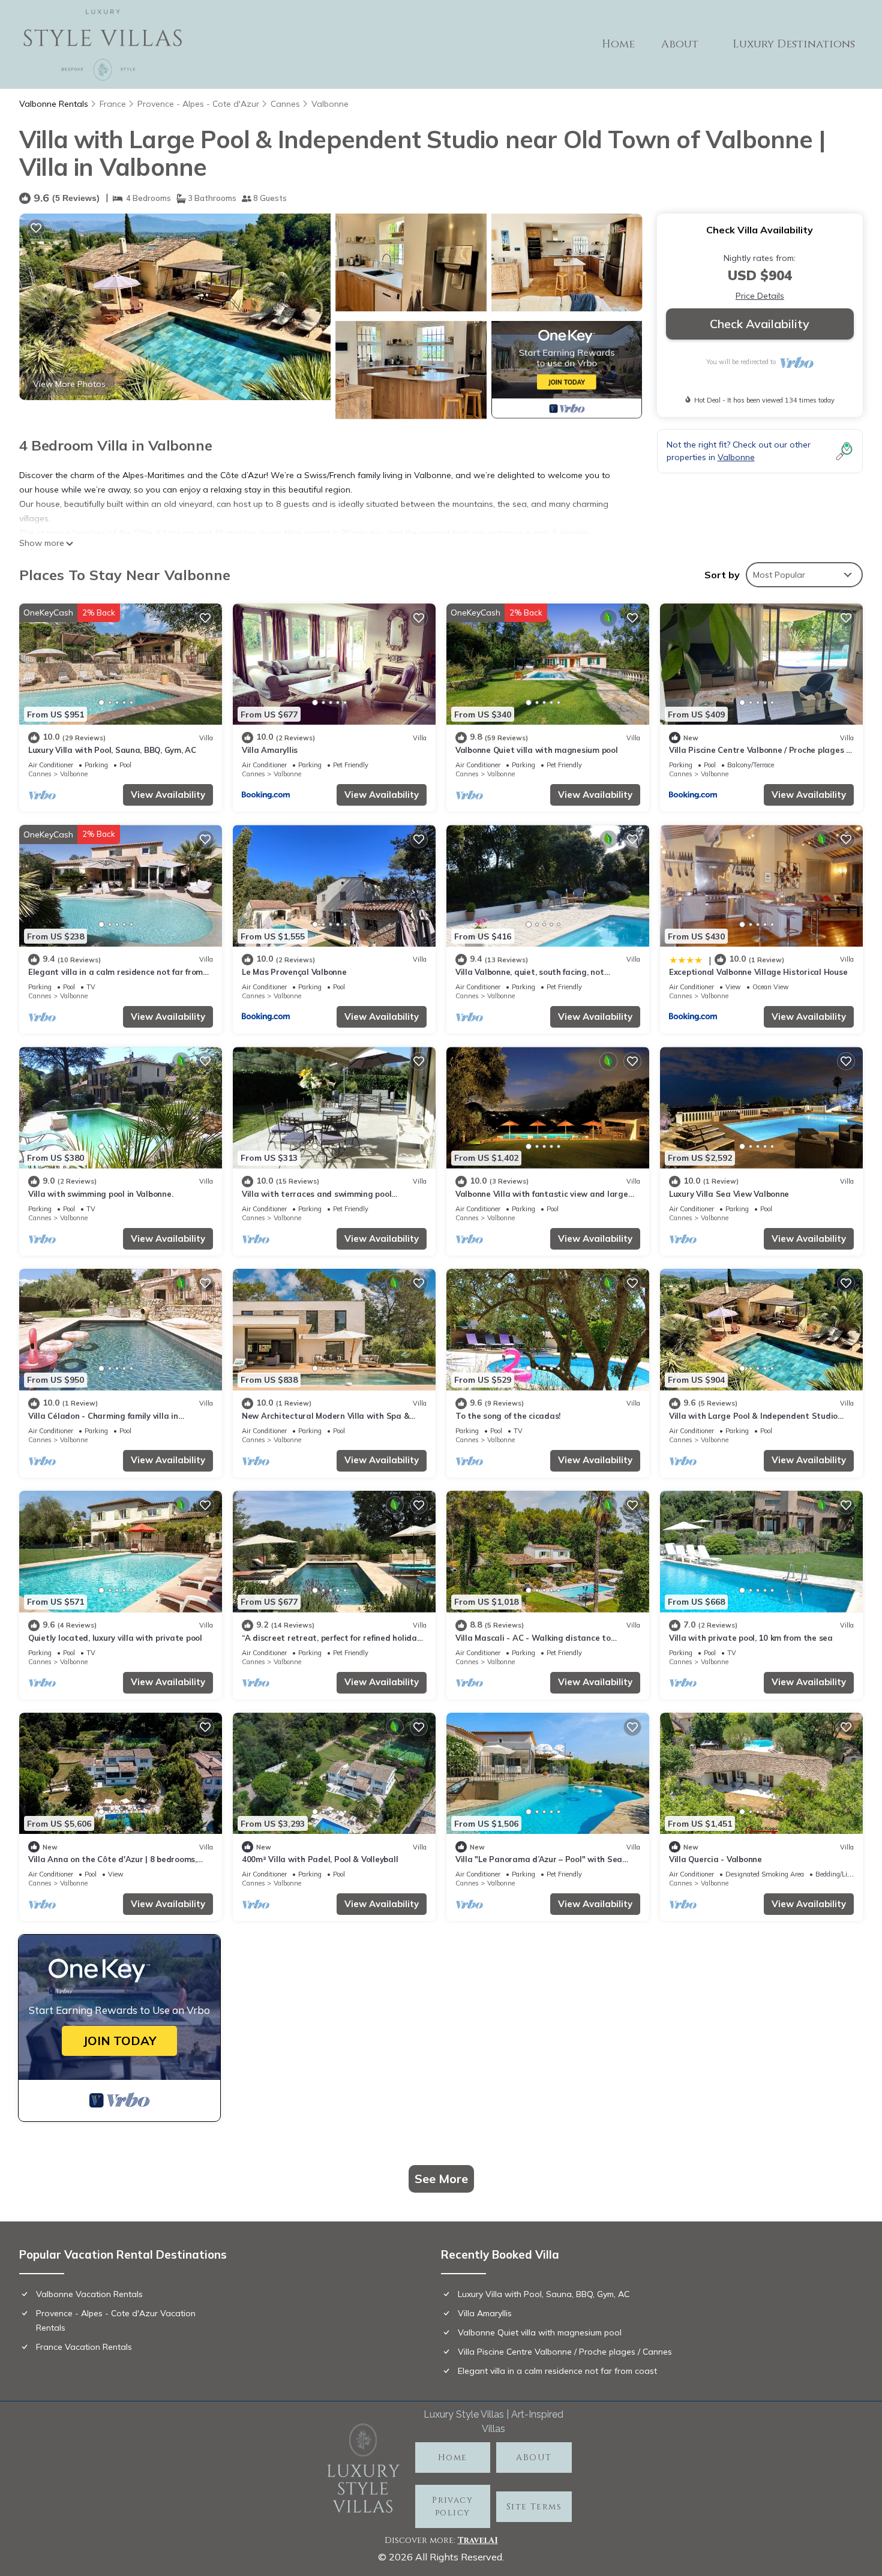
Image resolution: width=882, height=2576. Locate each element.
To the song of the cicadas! (508, 1416)
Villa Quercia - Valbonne (715, 1859)
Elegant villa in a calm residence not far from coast (557, 2371)
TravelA (476, 2540)
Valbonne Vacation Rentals (89, 2294)
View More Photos (69, 384)
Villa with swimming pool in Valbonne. (100, 1194)
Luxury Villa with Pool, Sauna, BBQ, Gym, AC (112, 750)
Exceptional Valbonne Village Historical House (758, 972)
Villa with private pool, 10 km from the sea (751, 1638)
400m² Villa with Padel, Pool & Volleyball (320, 1859)
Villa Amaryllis (270, 750)
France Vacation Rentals (84, 2347)
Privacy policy (452, 2506)
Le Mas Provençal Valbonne (294, 972)
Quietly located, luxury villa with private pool (115, 1638)
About (680, 44)
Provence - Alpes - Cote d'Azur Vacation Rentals (116, 2320)
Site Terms (534, 2507)
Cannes (285, 104)
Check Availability (760, 324)
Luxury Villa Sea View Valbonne (729, 1194)
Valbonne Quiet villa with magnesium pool (537, 750)
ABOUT (534, 2458)
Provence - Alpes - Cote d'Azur (198, 104)
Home (618, 44)
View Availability (168, 795)
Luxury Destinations (794, 44)
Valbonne (330, 104)
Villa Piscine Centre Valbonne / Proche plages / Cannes (565, 2352)
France (113, 104)
